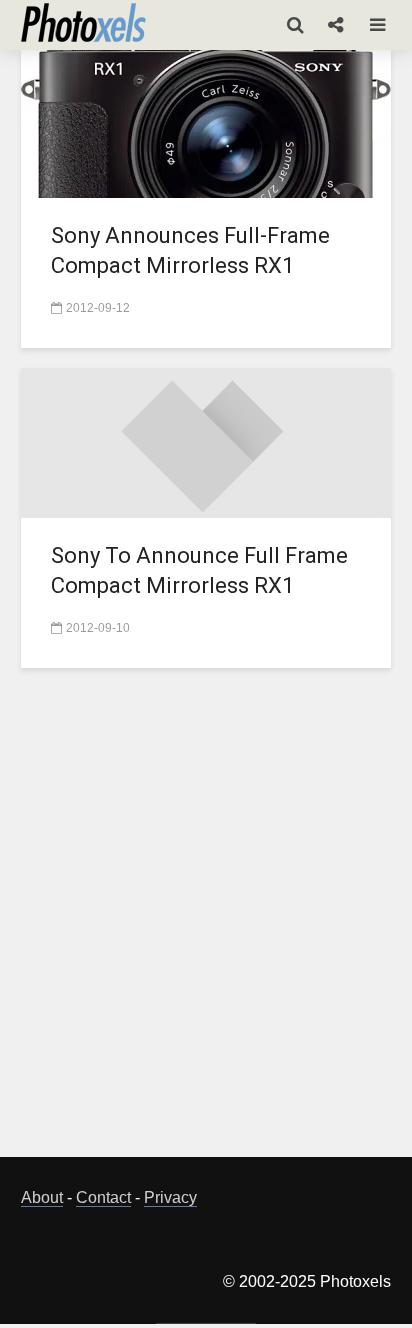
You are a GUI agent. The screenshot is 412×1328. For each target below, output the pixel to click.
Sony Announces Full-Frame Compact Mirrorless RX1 (190, 250)
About (42, 1197)
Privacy (170, 1197)
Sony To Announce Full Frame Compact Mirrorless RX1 (199, 570)
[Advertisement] (206, 924)
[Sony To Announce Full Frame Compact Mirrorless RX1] (206, 441)
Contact (103, 1197)
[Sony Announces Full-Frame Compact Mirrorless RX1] (206, 121)
